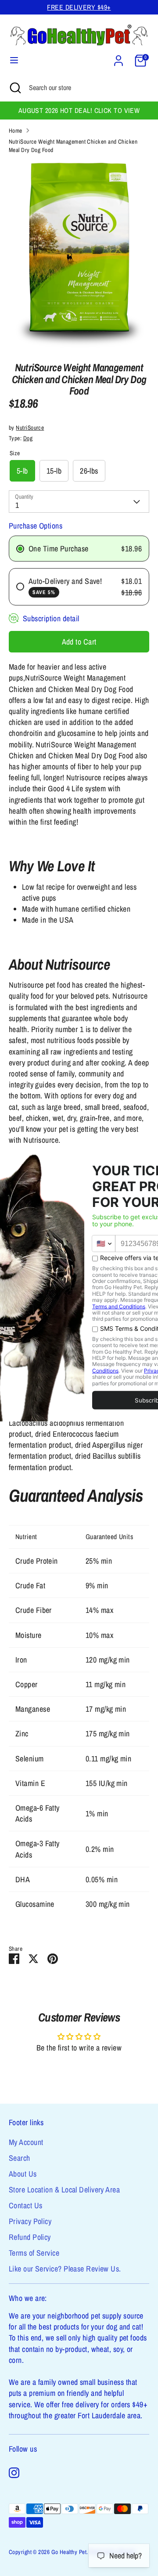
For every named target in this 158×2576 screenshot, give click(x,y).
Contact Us (26, 2205)
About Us (23, 2174)
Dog (28, 438)
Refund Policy (30, 2237)
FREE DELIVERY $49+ (79, 7)
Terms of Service (34, 2253)
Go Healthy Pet (69, 2552)
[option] (79, 255)
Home (16, 130)
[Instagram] (14, 2473)
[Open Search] (14, 87)
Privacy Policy (30, 2221)
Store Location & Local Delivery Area (64, 2190)
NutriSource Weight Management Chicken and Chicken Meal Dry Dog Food (73, 146)
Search (20, 2158)
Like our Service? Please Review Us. (65, 2269)
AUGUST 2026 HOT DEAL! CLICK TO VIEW (79, 111)
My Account (26, 2142)
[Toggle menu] (14, 60)
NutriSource (30, 428)
